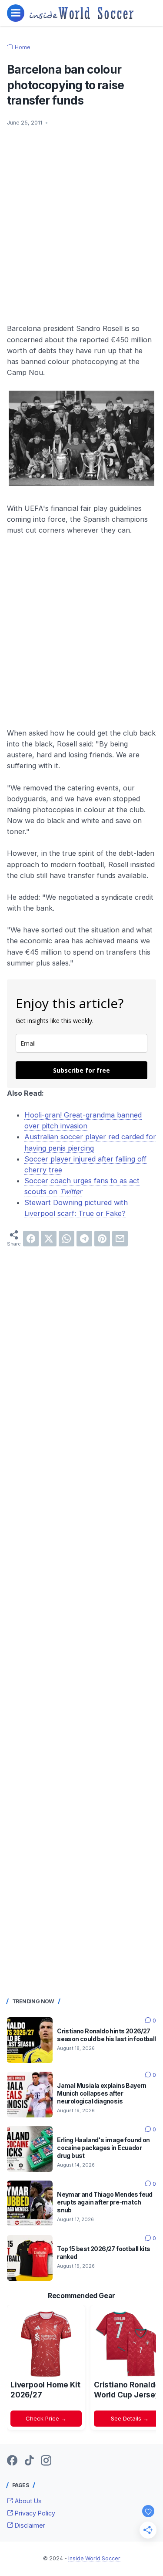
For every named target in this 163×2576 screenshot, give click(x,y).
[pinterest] (102, 1239)
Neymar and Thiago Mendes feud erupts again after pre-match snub (105, 2202)
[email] (120, 1239)
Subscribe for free (81, 1070)
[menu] (16, 13)
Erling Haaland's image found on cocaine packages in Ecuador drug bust (103, 2148)
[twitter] (49, 1239)
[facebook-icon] (12, 2461)
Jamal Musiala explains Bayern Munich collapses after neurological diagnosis (102, 2093)
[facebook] (31, 1239)
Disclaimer (29, 2525)
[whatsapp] (67, 1239)
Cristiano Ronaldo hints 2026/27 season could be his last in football (106, 2035)
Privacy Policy (34, 2513)
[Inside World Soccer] (81, 13)
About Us (27, 2501)
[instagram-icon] (46, 2461)
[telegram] (84, 1239)
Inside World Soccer (94, 2558)
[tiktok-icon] (29, 2461)
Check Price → (46, 2418)
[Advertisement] (81, 220)
